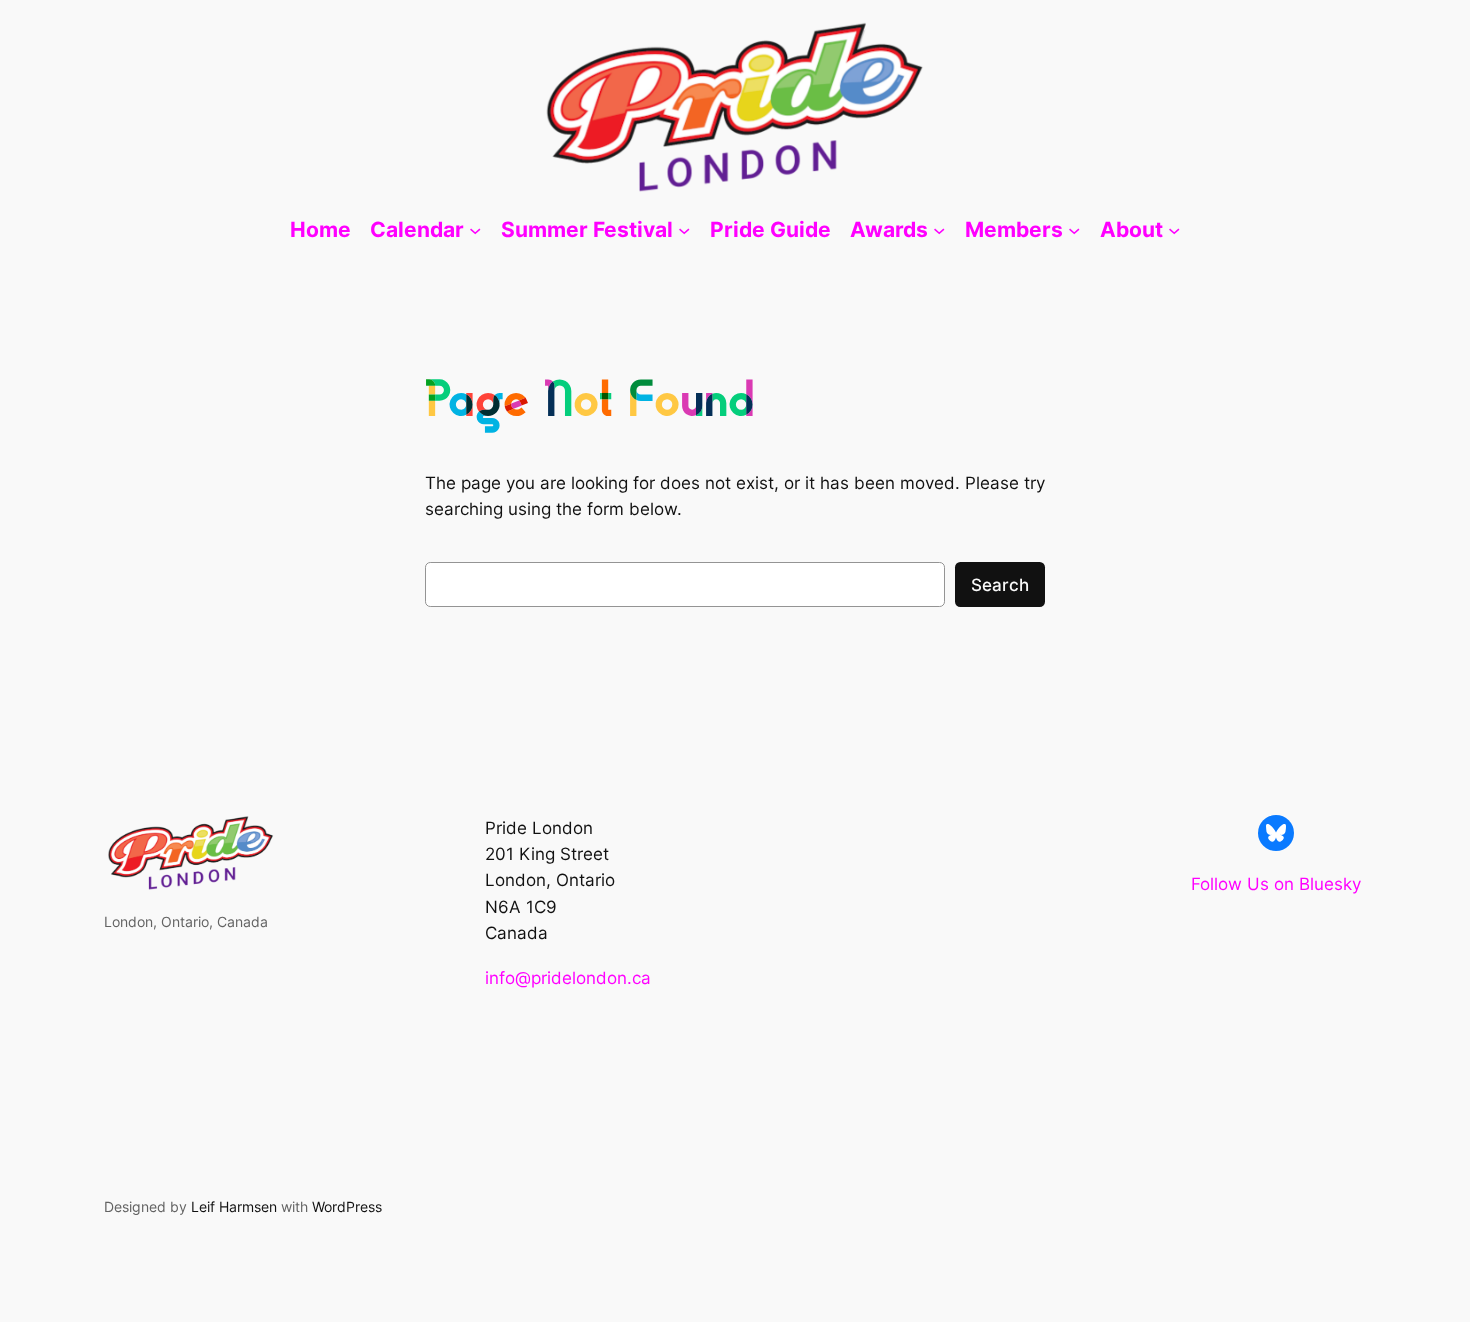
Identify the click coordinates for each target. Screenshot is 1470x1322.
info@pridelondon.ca (568, 978)
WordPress (347, 1206)
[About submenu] (1174, 230)
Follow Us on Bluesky (1276, 884)
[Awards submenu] (939, 230)
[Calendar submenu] (475, 230)
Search (1000, 585)
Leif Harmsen (234, 1206)
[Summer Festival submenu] (684, 230)
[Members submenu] (1074, 230)
